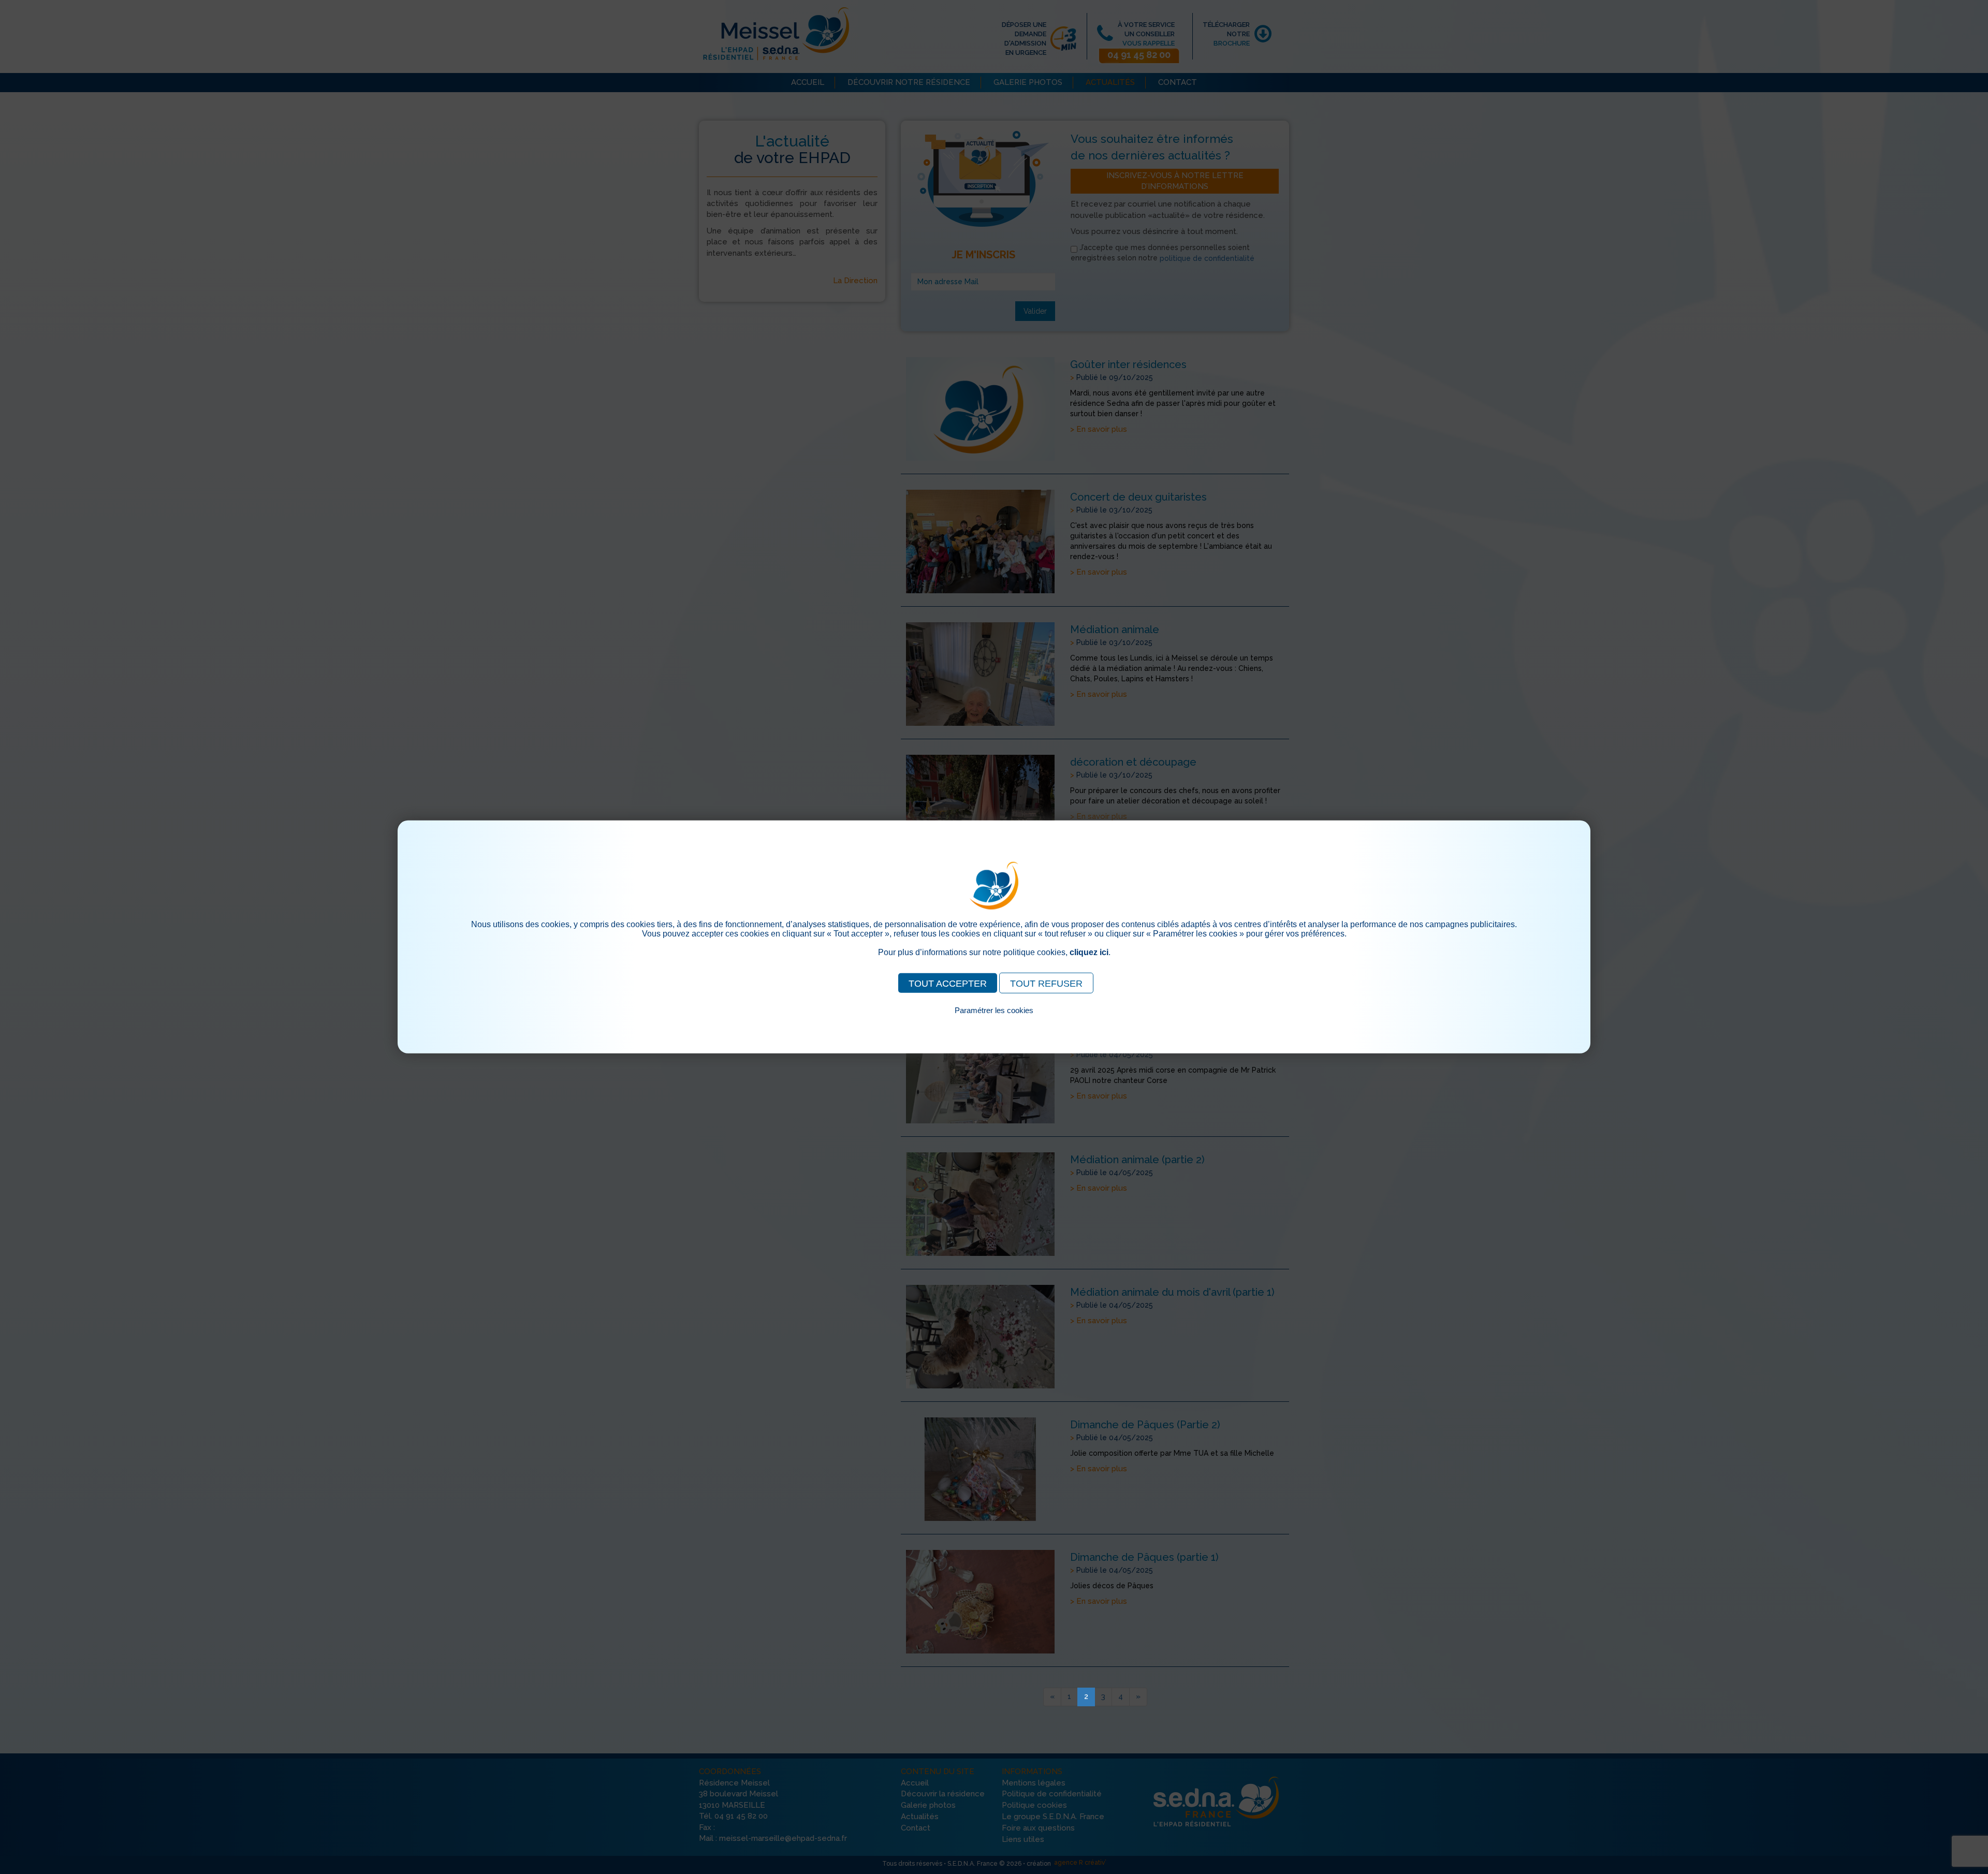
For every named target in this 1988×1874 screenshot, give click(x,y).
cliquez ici (1089, 952)
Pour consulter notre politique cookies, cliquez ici (994, 1022)
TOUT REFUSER (1046, 984)
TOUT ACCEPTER (948, 984)
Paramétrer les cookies (994, 1010)
